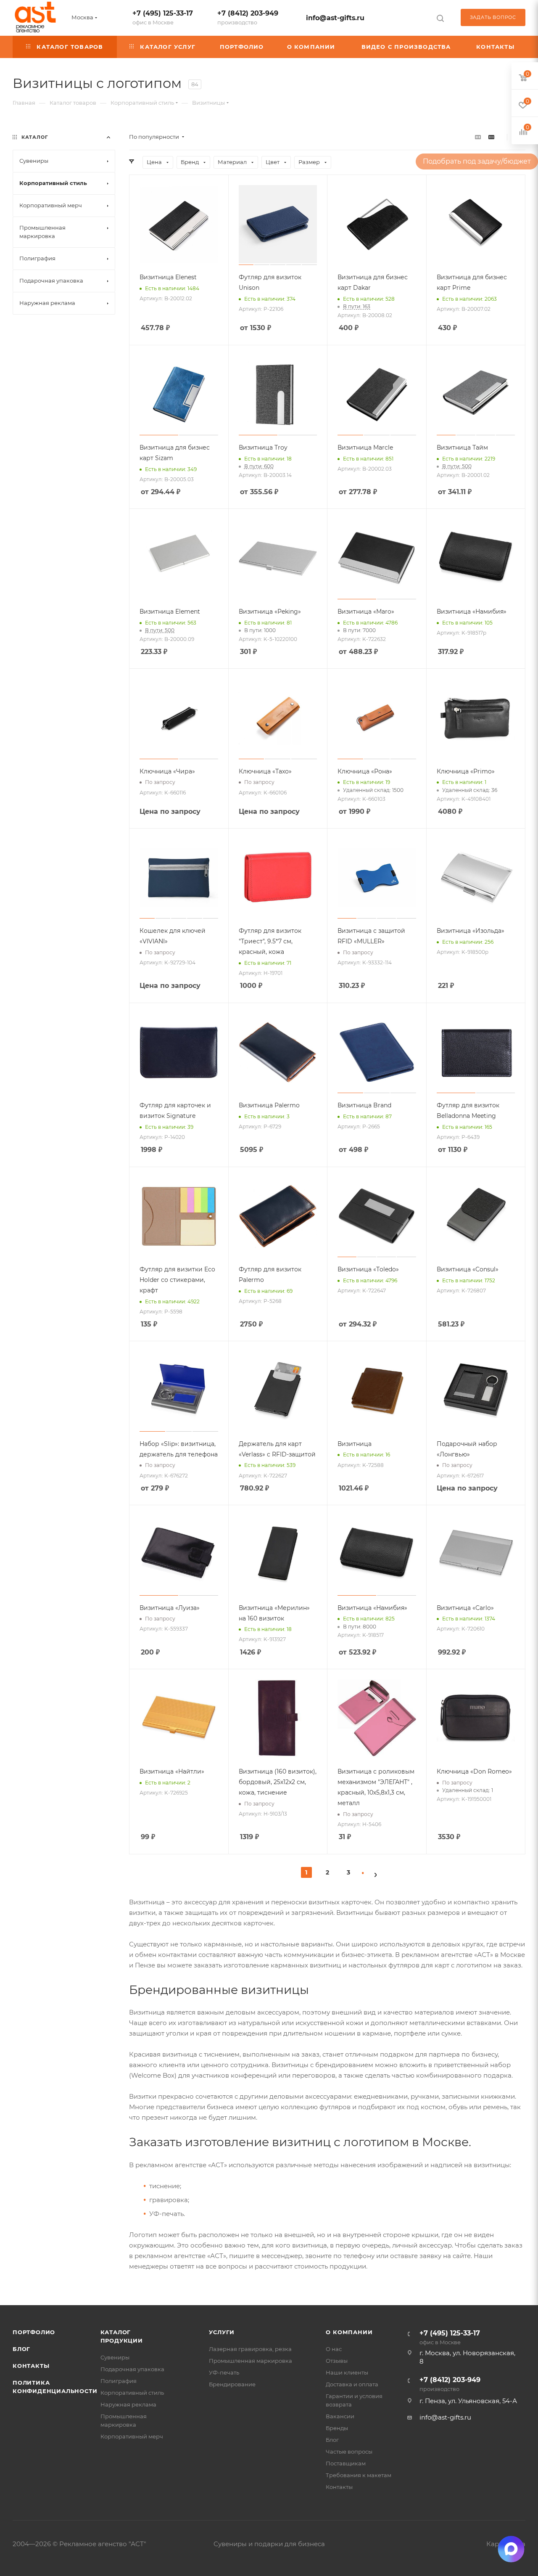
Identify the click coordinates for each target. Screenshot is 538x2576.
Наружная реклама (128, 2404)
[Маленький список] (478, 137)
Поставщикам (346, 2463)
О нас (334, 2349)
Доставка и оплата (352, 2384)
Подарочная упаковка (132, 2369)
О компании (349, 2332)
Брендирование (232, 2384)
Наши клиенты (347, 2372)
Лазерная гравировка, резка (250, 2349)
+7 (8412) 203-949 (248, 17)
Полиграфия (119, 2381)
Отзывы (337, 2361)
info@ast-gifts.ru (335, 18)
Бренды (337, 2428)
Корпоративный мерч (132, 2436)
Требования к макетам (359, 2475)
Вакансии (340, 2416)
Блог (21, 2349)
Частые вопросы (349, 2452)
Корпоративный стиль (132, 2393)
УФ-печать (224, 2372)
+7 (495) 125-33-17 (163, 17)
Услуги (222, 2332)
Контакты (31, 2366)
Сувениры (115, 2357)
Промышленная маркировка (251, 2361)
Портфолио (34, 2332)
